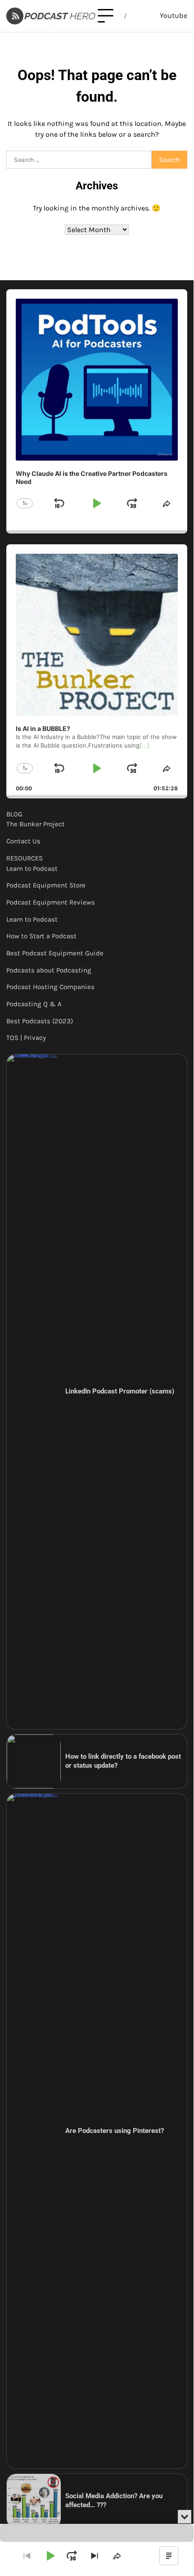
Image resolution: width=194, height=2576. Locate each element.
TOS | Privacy (26, 1038)
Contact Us (23, 841)
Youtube (174, 16)
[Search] (140, 16)
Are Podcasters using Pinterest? (115, 2131)
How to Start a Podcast (41, 936)
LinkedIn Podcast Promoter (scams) (120, 1391)
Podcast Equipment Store (46, 885)
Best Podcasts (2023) (40, 1021)
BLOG (14, 814)
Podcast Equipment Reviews (51, 902)
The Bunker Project (36, 824)
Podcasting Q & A (34, 1004)
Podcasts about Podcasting (49, 970)
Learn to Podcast (32, 869)
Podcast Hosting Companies (50, 987)
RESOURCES (25, 858)
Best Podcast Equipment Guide (55, 953)
